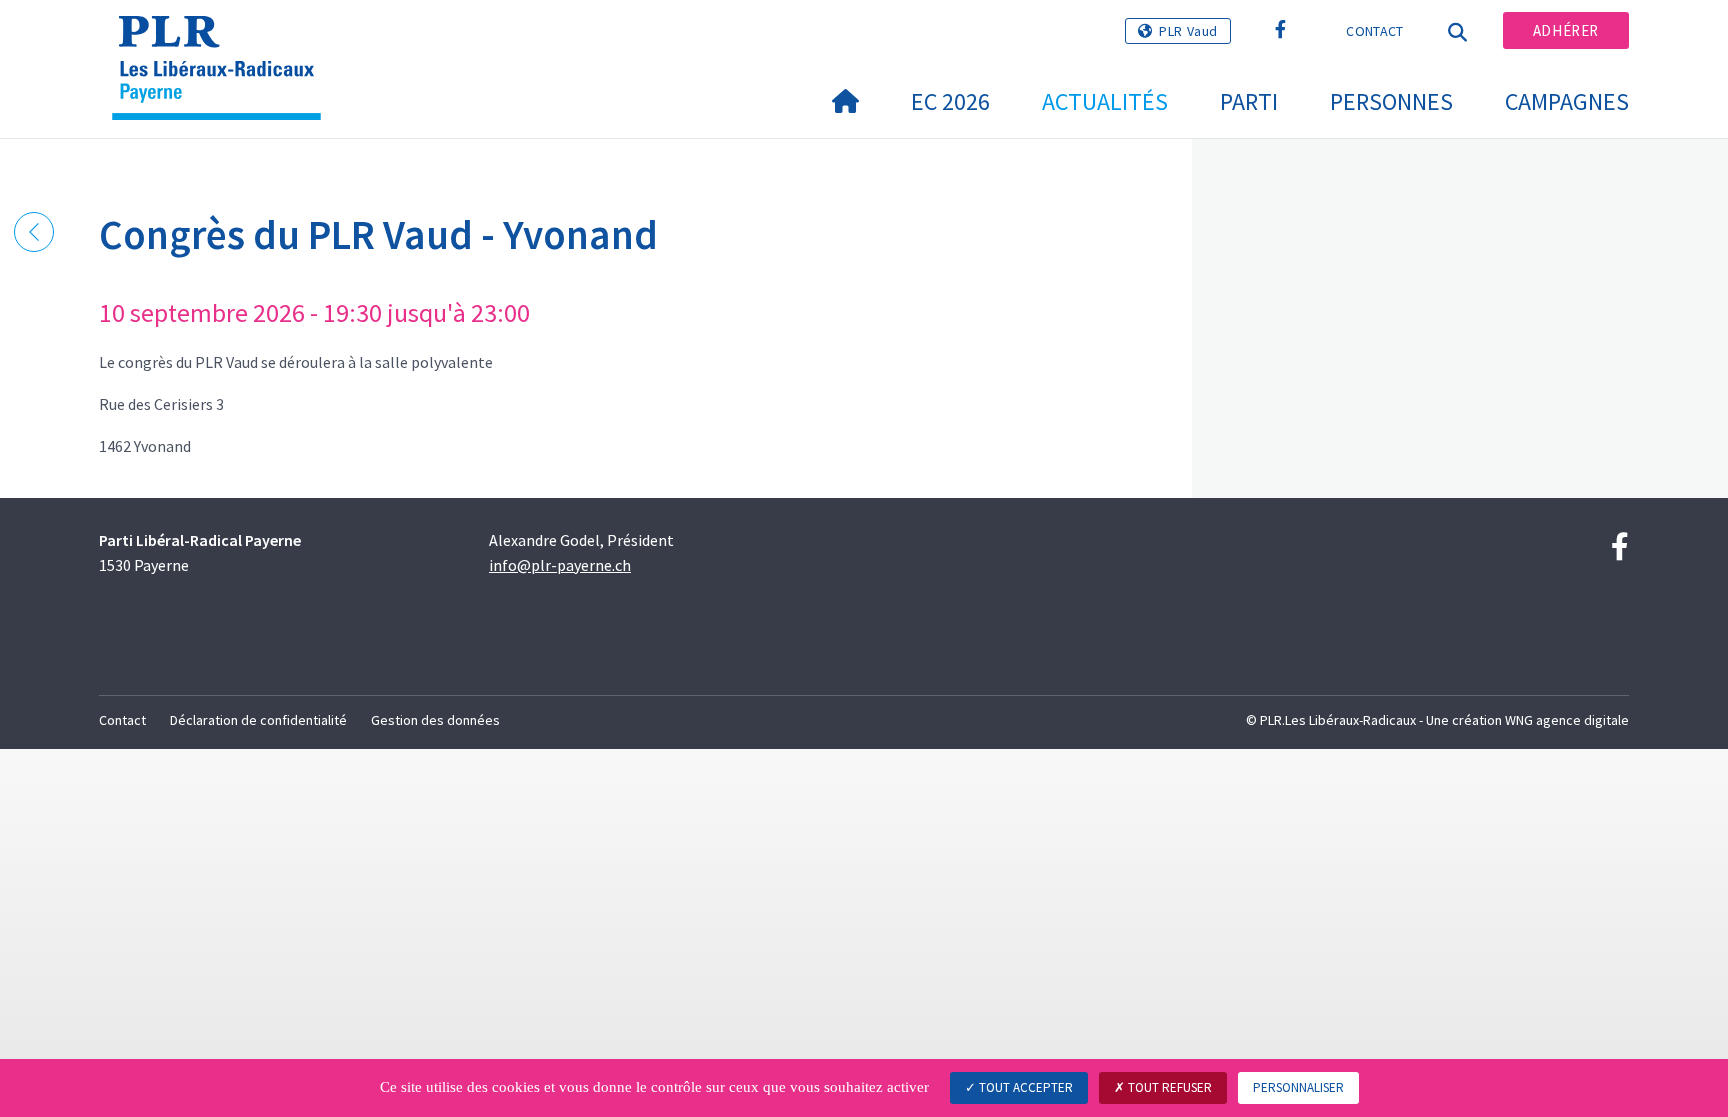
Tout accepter (1024, 1087)
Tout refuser (1168, 1087)
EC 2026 (950, 101)
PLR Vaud (1188, 31)
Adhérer (1566, 30)
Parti (1249, 101)
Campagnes (1567, 101)
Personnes (1391, 101)
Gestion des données (435, 720)
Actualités (1105, 101)
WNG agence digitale (1567, 720)
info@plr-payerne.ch (560, 565)
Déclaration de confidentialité (258, 720)
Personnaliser (1298, 1087)
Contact (1374, 31)
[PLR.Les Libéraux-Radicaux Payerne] (224, 41)
